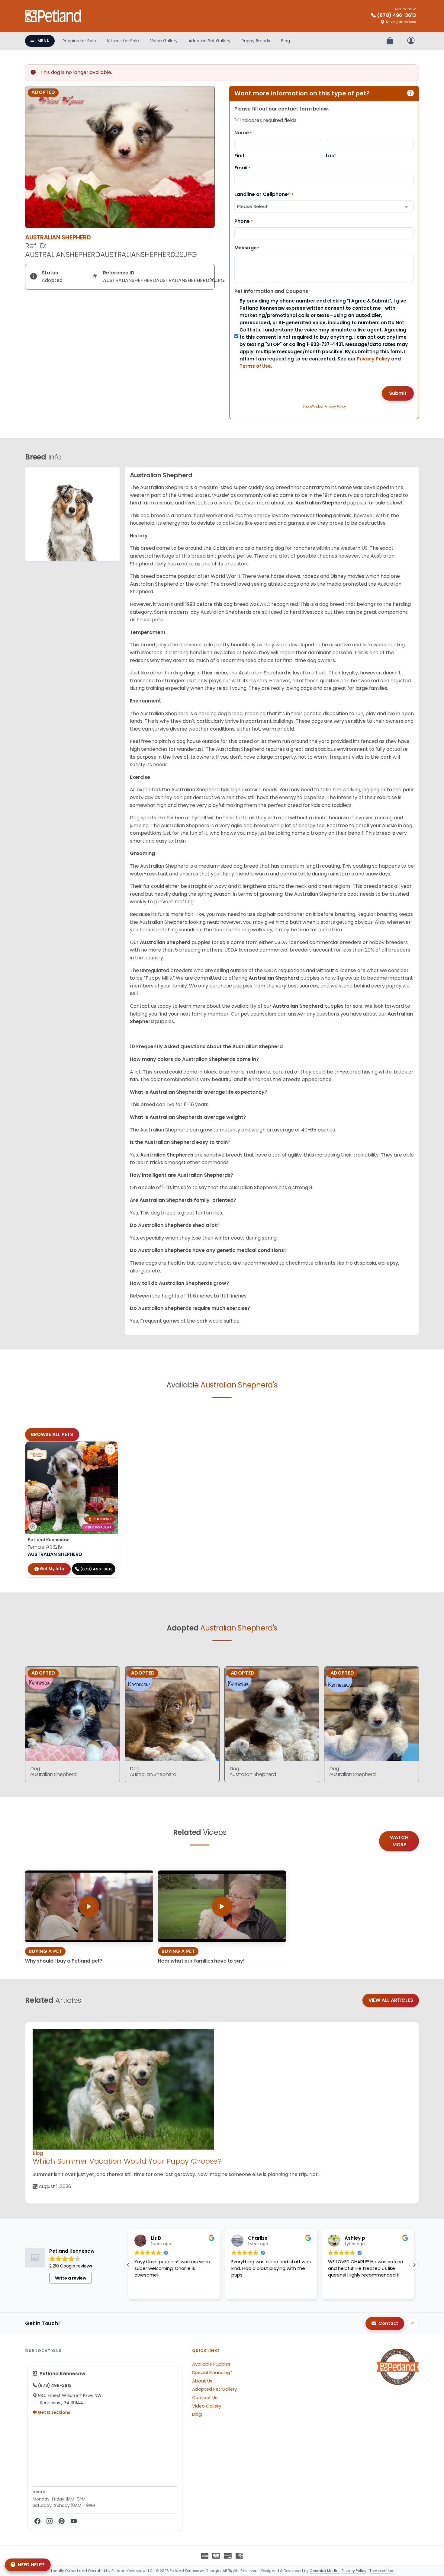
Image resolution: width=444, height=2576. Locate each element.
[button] (414, 2265)
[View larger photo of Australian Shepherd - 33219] (110, 1449)
